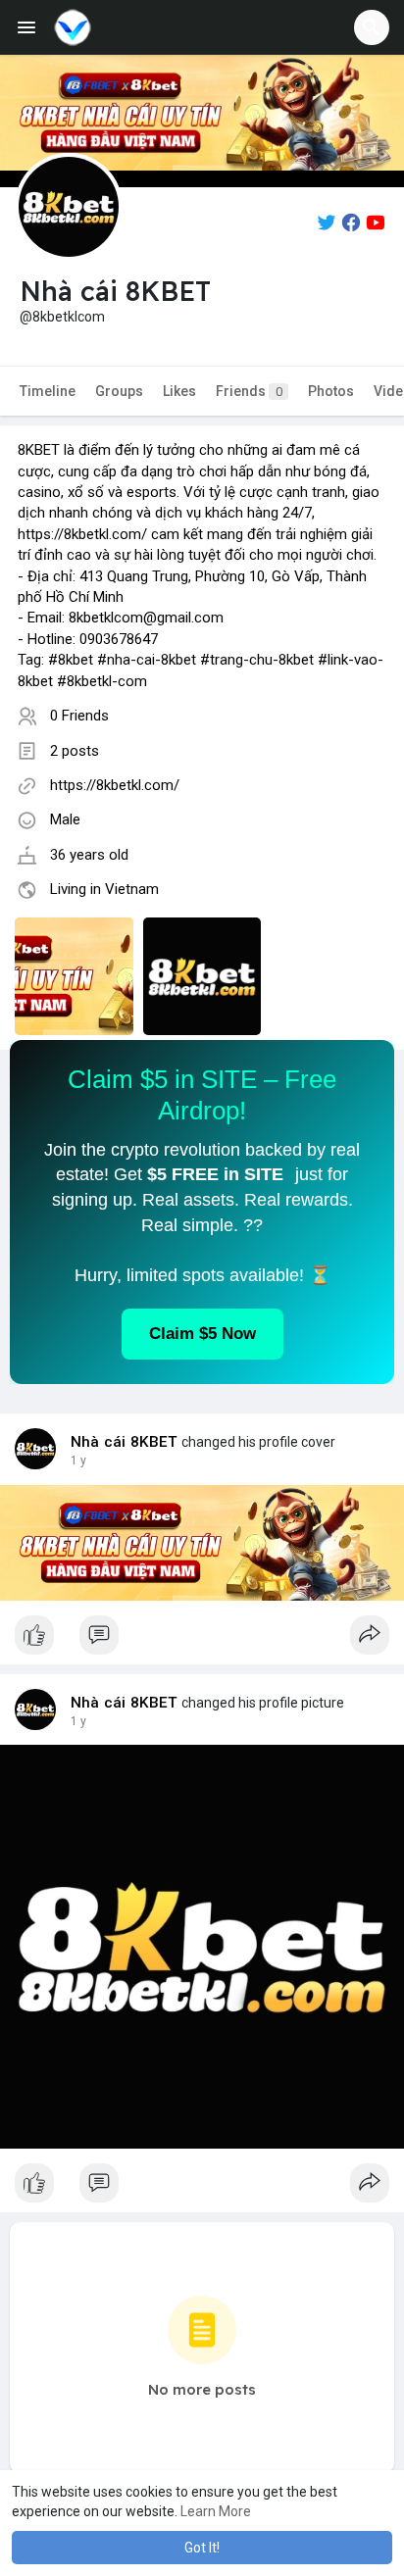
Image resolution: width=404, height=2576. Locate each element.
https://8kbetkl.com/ (115, 785)
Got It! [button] (202, 2548)
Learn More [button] (216, 2511)
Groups (119, 391)
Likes (179, 391)
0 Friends (79, 716)
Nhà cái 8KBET (125, 1442)
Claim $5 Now (202, 1334)
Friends (249, 391)
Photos (331, 391)
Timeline (48, 391)
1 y (78, 1461)
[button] (372, 27)
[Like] (202, 1640)
